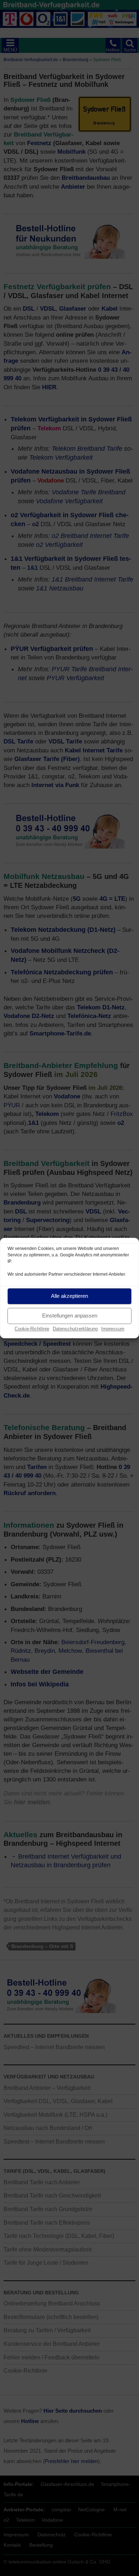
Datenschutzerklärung (75, 1329)
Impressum (113, 1329)
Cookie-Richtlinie (32, 1329)
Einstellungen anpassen (70, 1316)
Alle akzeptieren (69, 1296)
